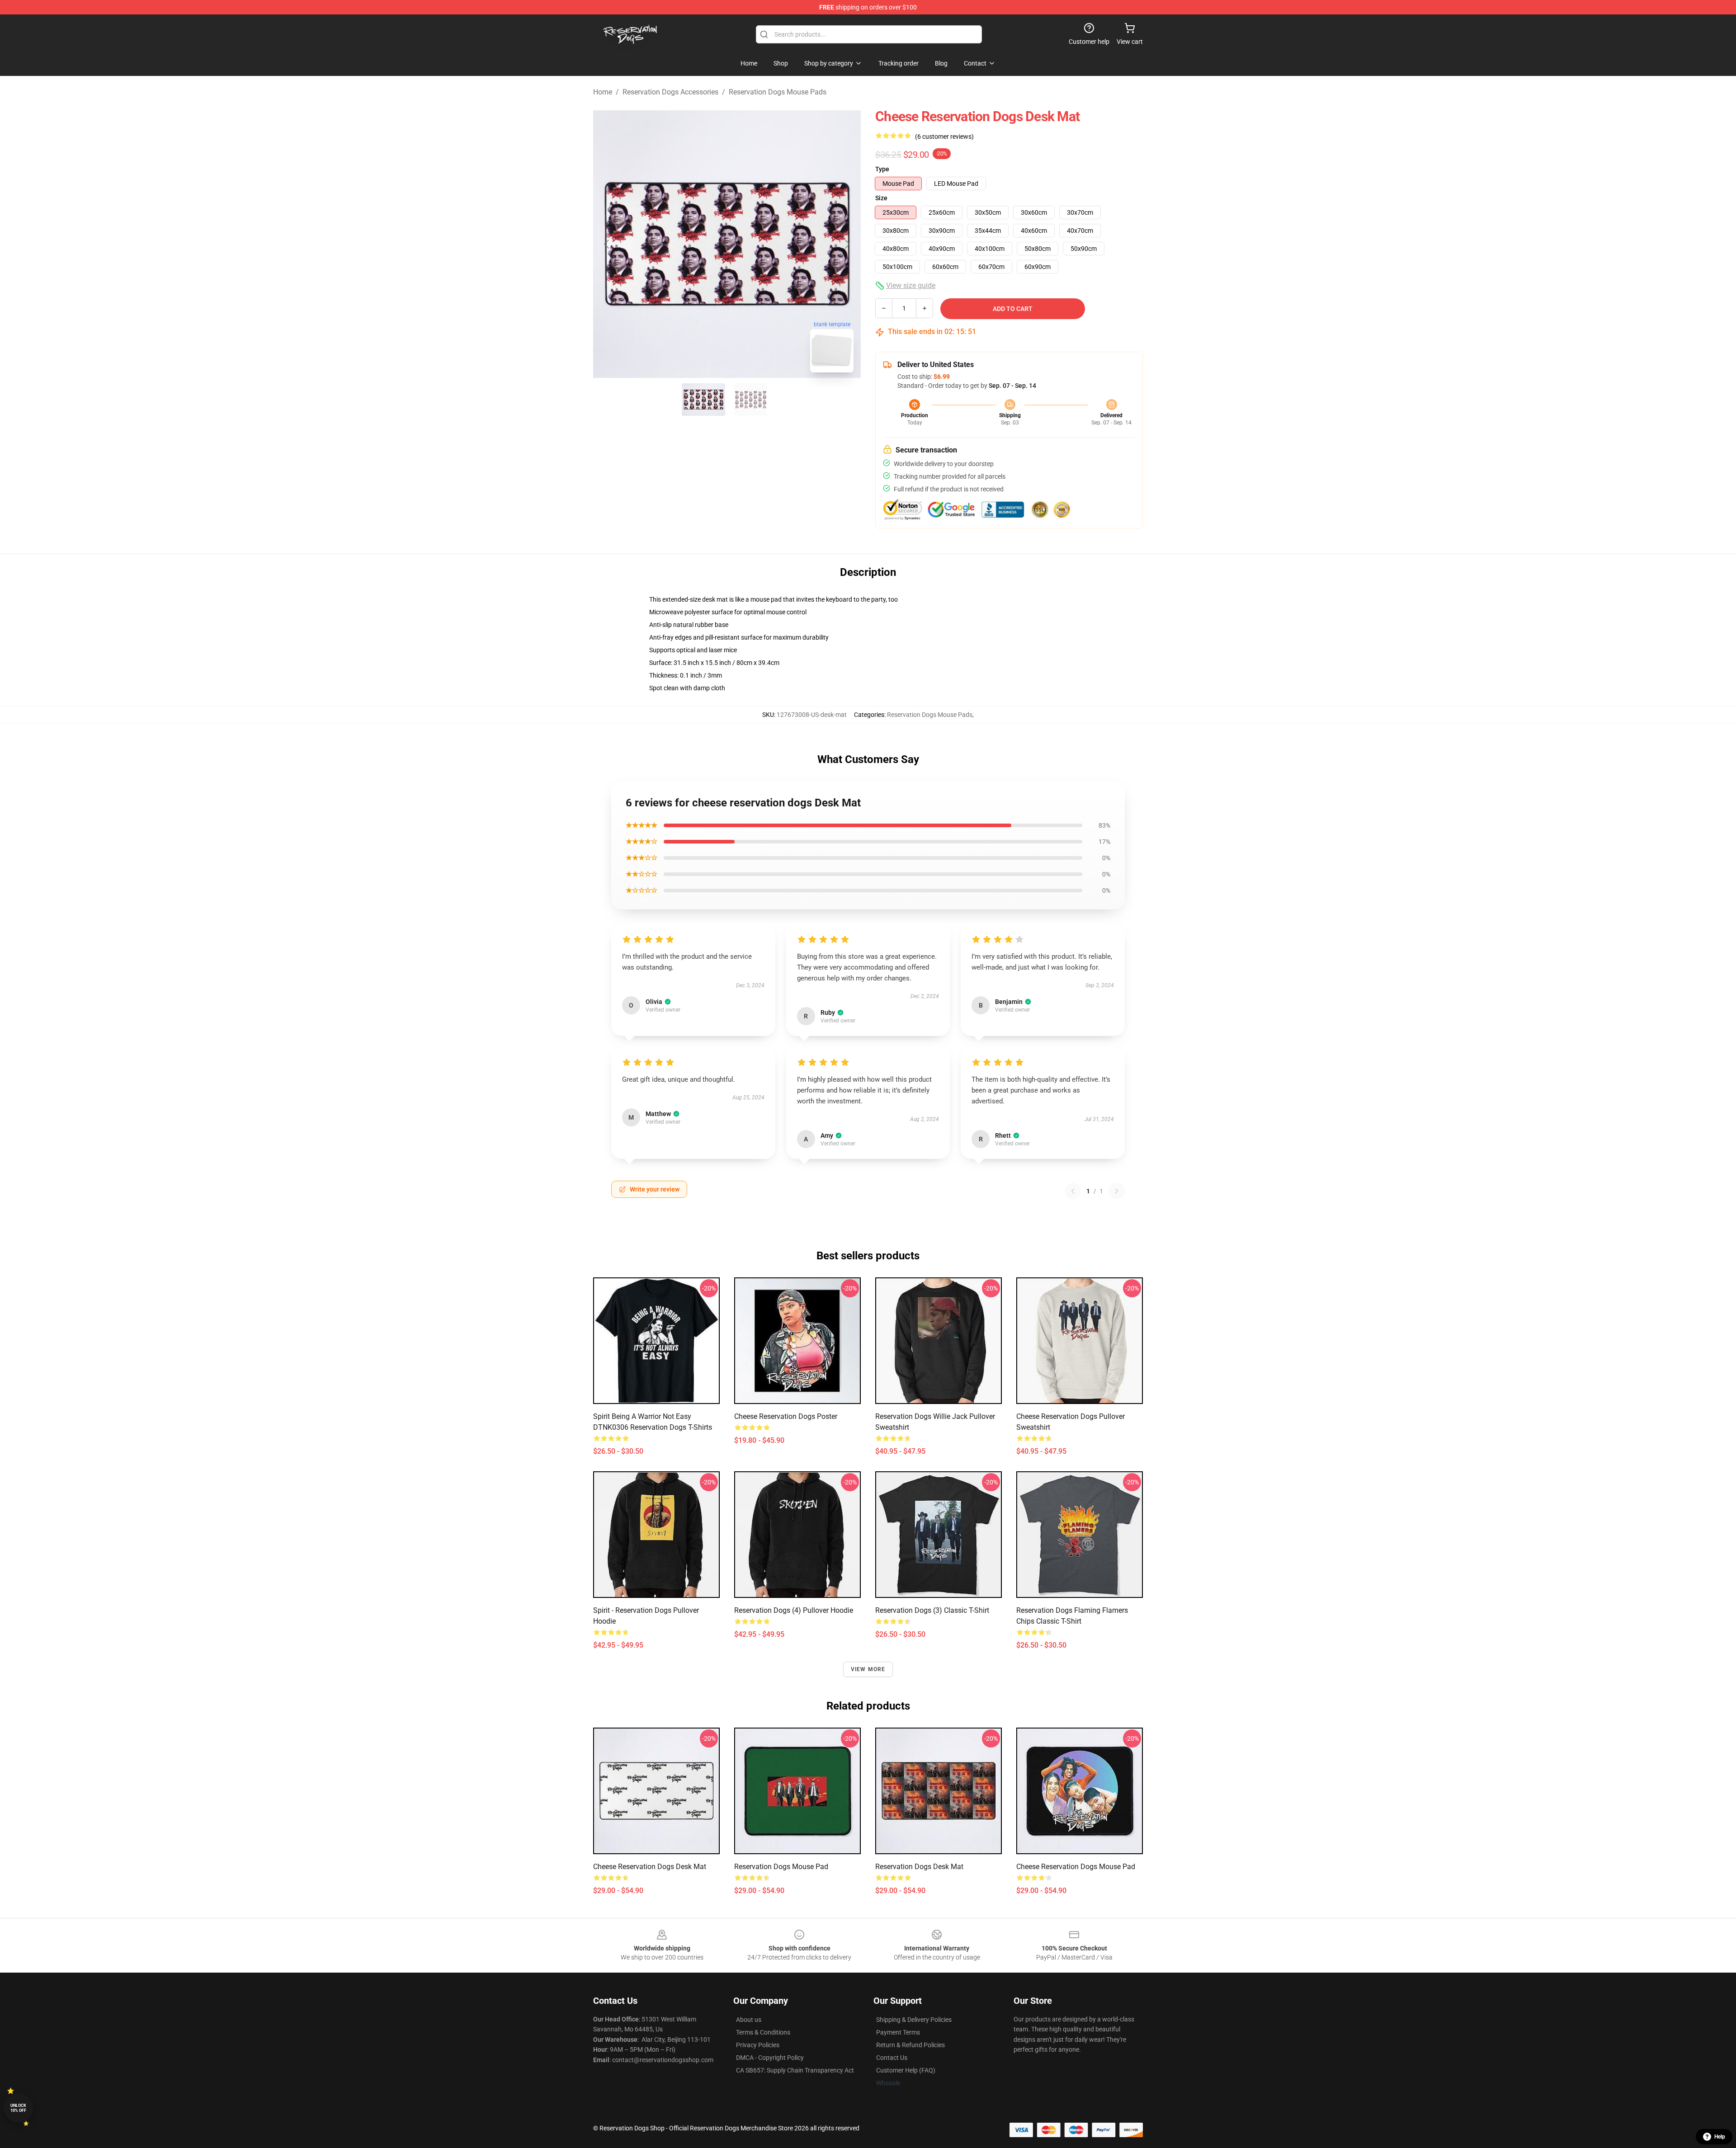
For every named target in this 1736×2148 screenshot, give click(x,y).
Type (882, 169)
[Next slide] (847, 244)
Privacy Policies (758, 2045)
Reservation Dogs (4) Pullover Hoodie (794, 1610)
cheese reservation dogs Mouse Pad (1076, 1867)
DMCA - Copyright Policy (770, 2058)
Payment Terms (898, 2032)
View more (868, 1669)
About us (749, 2020)
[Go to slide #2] (750, 400)
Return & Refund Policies (910, 2045)
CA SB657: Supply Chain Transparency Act (795, 2070)
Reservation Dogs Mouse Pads (778, 92)
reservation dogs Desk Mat (919, 1867)
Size (881, 198)
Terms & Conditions (763, 2032)
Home (603, 92)
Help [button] (1720, 2137)
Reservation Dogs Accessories (670, 92)
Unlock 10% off (18, 2108)
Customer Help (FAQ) (906, 2070)
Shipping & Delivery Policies (914, 2020)
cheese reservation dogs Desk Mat (650, 1867)
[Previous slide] (607, 244)
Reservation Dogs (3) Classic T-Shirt (932, 1610)
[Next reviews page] (1117, 1191)
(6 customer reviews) (944, 137)
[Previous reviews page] (1073, 1191)
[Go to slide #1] (703, 400)
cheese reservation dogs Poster (786, 1416)
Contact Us (892, 2058)
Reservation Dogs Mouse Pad (781, 1867)
